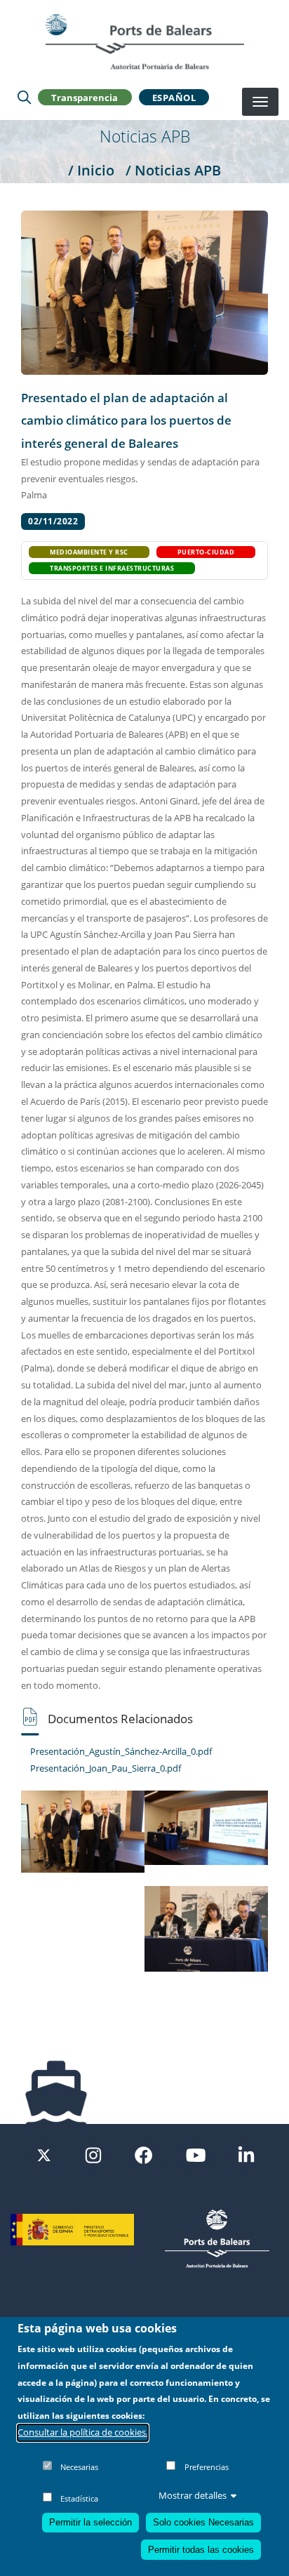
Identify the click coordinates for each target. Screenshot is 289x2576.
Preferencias (207, 2467)
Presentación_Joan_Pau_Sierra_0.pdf (106, 1768)
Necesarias (79, 2467)
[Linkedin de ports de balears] (246, 2154)
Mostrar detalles (193, 2495)
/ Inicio (91, 170)
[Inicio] (144, 41)
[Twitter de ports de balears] (44, 2154)
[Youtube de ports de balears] (196, 2154)
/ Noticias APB (173, 170)
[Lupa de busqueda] (24, 98)
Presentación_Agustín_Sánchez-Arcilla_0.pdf (121, 1751)
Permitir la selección (90, 2522)
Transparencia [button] (85, 98)
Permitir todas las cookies (201, 2550)
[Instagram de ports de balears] (93, 2154)
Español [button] (174, 98)
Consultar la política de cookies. (83, 2432)
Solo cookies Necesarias (203, 2522)
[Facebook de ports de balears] (143, 2154)
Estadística (79, 2498)
